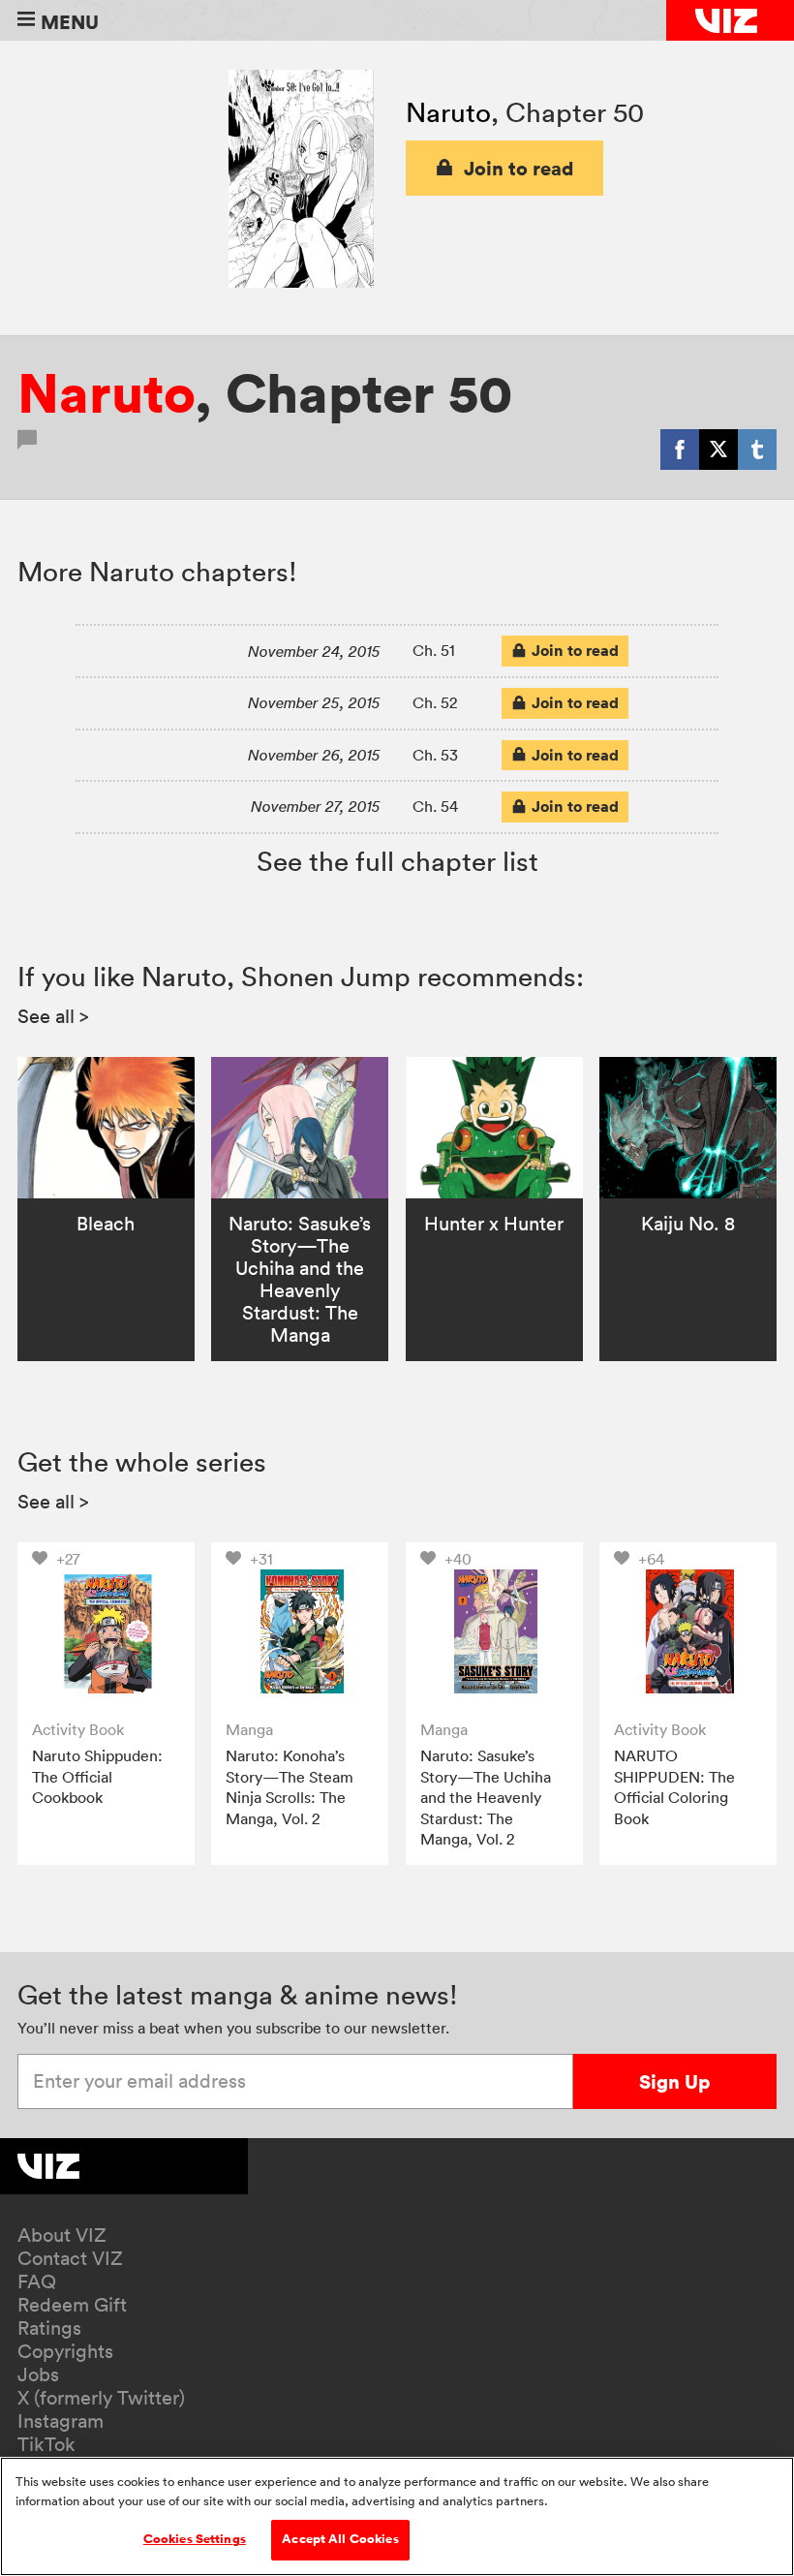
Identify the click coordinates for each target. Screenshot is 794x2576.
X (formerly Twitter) (101, 2398)
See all (53, 1016)
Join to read (519, 168)
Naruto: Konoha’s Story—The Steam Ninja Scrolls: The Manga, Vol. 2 (290, 1787)
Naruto (448, 112)
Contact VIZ (70, 2258)
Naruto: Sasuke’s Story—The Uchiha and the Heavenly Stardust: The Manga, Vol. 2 (486, 1797)
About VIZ (62, 2235)
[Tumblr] (757, 450)
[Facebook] (680, 450)
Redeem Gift (72, 2305)
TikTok (46, 2444)
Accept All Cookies (340, 2539)
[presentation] (106, 1631)
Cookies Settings (195, 2539)
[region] (397, 2516)
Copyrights (65, 2351)
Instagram (61, 2421)
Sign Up (674, 2081)
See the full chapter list (397, 861)
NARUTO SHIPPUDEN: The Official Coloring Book (674, 1787)
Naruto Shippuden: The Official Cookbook (97, 1776)
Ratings (49, 2328)
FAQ (37, 2281)
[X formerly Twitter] (718, 450)
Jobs (38, 2374)
